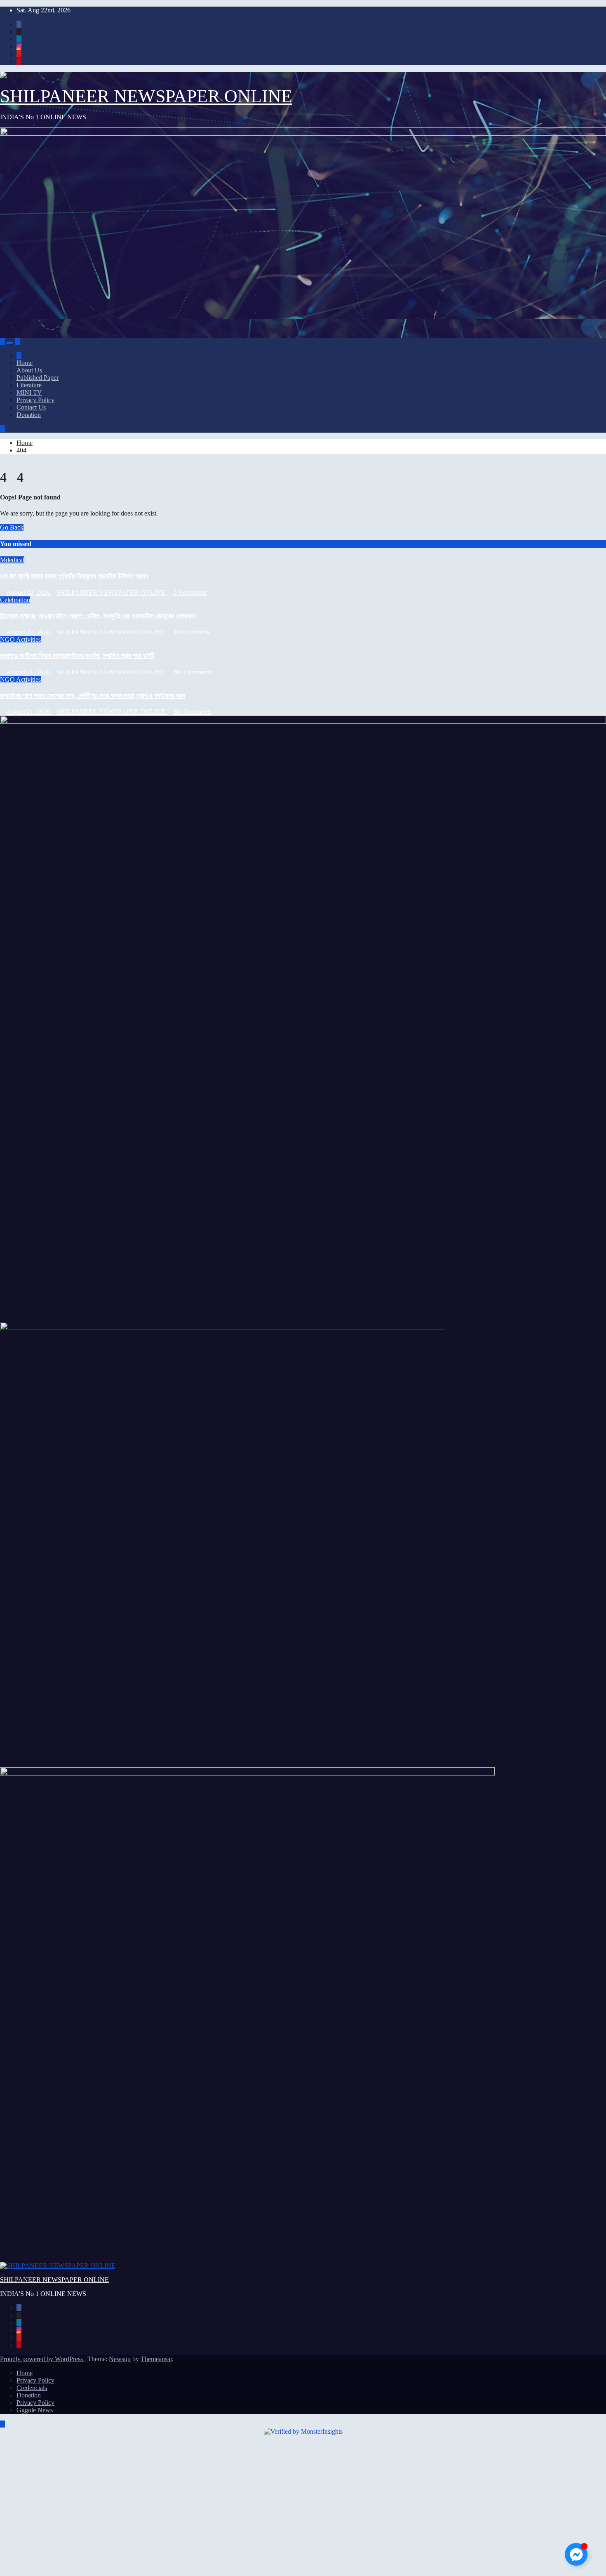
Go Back (12, 527)
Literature (29, 385)
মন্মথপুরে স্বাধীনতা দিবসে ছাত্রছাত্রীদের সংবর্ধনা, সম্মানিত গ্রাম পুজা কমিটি (77, 656)
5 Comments (190, 592)
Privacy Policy (35, 400)
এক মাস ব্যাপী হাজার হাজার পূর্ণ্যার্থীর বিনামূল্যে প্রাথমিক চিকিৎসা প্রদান (74, 576)
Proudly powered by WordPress (42, 2359)
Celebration (15, 600)
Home (25, 363)
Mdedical (12, 560)
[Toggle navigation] (10, 344)
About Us (29, 370)
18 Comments (192, 632)
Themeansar (156, 2359)
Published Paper (38, 378)
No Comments (193, 672)
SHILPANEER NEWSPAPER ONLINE (146, 96)
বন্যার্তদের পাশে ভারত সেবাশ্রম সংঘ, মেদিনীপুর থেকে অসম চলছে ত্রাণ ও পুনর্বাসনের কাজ (93, 696)
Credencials (32, 2388)
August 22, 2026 (29, 592)
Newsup (120, 2359)
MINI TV (29, 392)
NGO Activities (20, 639)
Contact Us (31, 407)
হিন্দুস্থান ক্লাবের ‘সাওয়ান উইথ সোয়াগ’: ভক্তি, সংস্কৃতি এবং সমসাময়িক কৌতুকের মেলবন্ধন (98, 616)
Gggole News (35, 2410)
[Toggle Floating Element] (576, 2554)
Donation (29, 415)
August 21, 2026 (29, 672)
